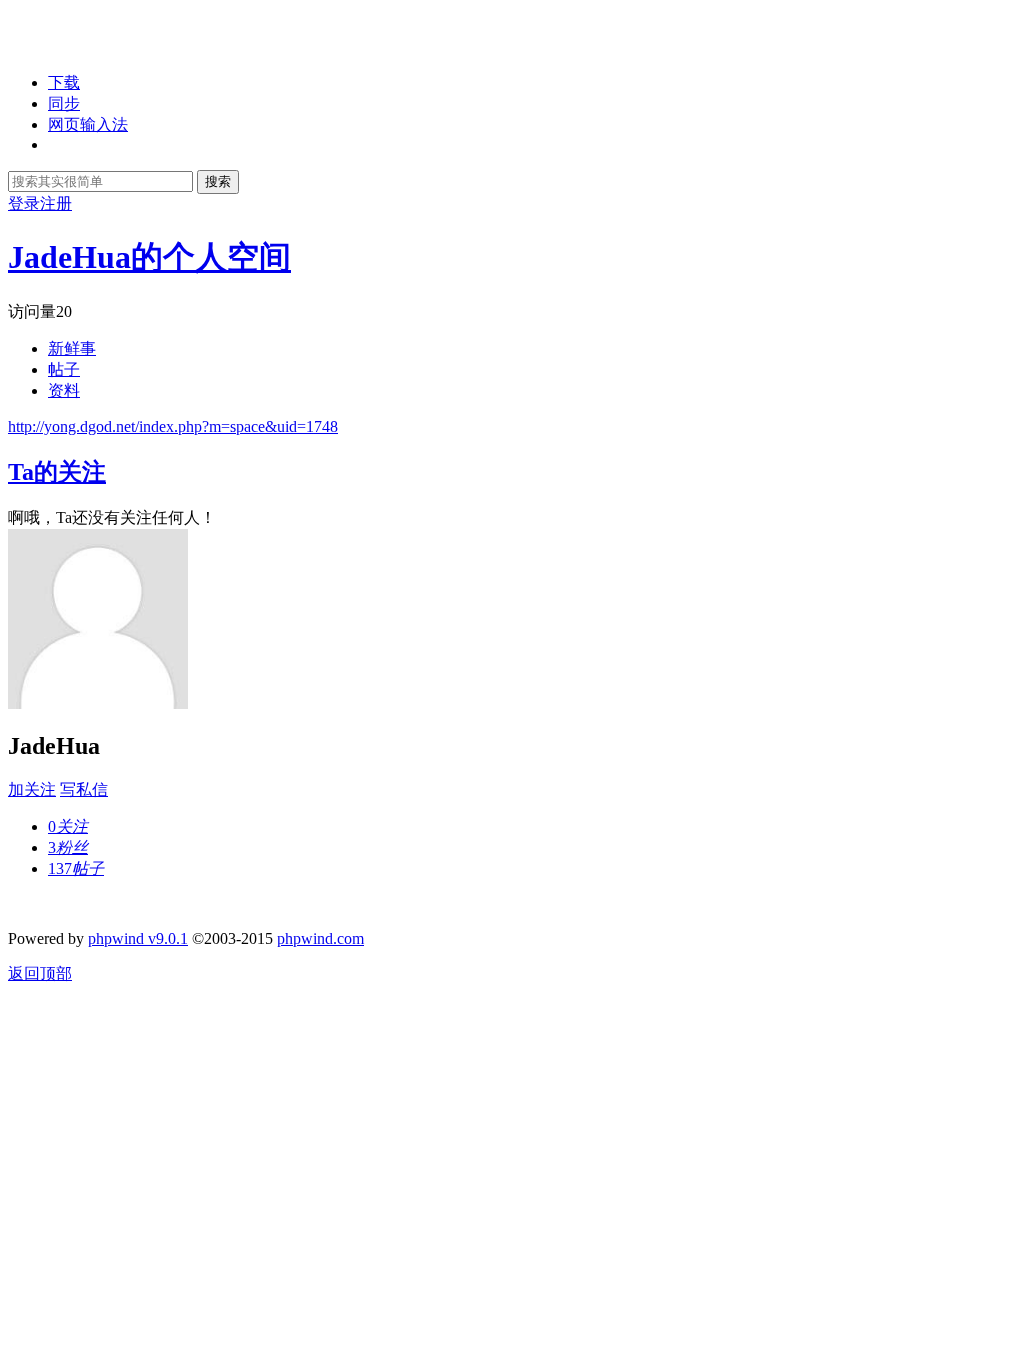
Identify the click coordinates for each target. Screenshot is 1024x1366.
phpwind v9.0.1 (138, 938)
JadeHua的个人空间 (149, 257)
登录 (24, 203)
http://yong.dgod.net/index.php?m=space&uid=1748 (173, 426)
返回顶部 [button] (40, 973)
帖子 (64, 369)
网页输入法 (88, 124)
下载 (64, 82)
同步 (64, 103)
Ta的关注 (57, 472)
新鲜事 (72, 348)
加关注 (32, 789)
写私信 (84, 789)
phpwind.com (320, 938)
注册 (56, 203)
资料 (64, 390)
